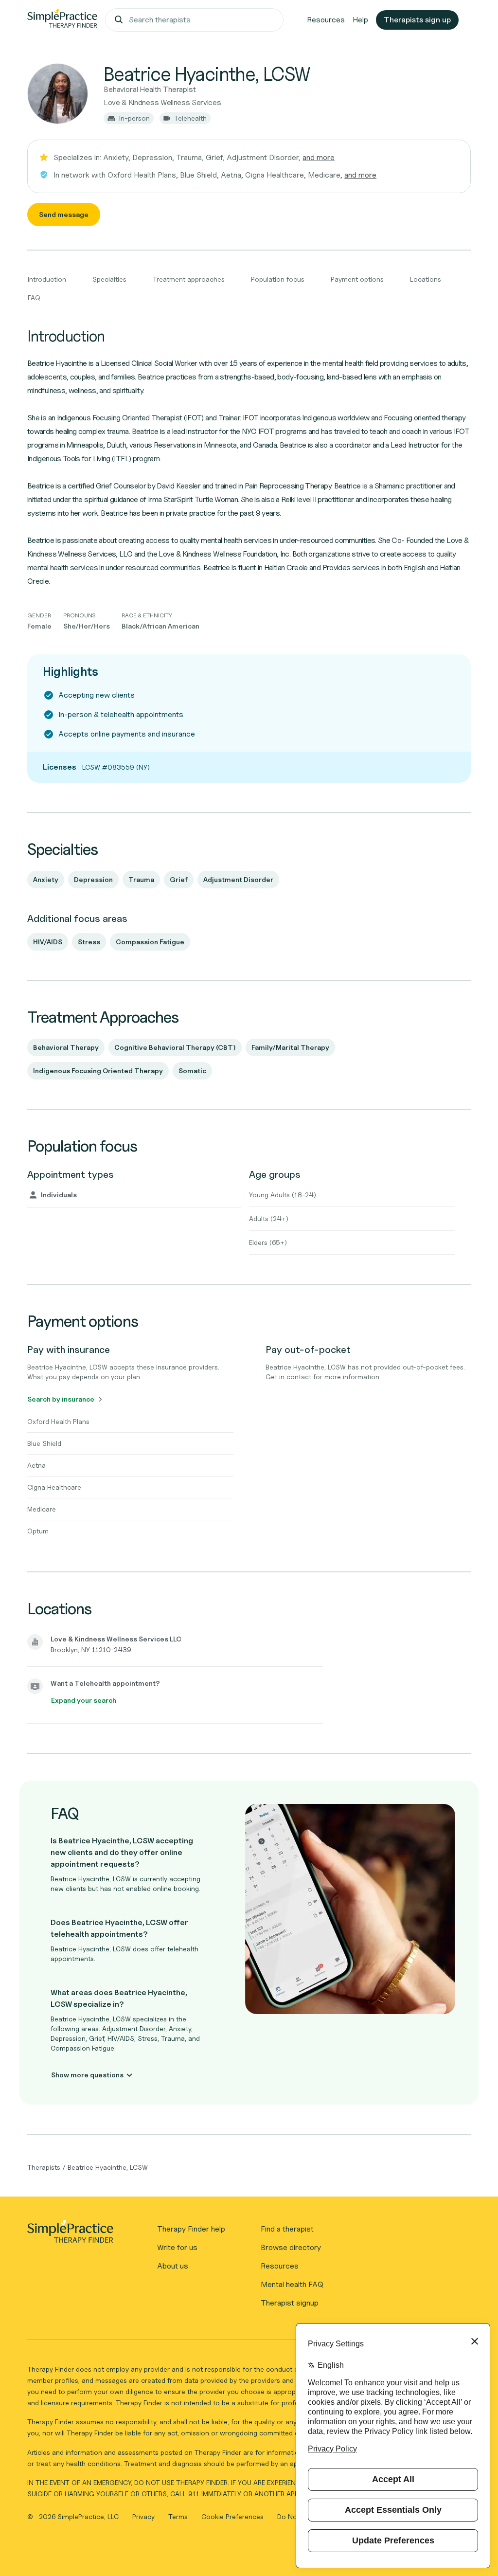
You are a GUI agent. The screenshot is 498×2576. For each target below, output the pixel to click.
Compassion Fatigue (150, 942)
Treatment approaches (189, 279)
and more (319, 157)
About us (173, 2266)
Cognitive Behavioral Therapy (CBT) (175, 1047)
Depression (93, 879)
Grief (179, 879)
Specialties (109, 279)
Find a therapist (287, 2229)
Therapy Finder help (191, 2229)
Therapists (44, 2167)
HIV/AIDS (48, 942)
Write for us (177, 2247)
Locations (426, 279)
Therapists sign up (417, 20)
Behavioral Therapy (66, 1047)
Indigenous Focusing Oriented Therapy (98, 1071)
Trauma (141, 879)
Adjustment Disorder (238, 879)
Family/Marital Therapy (290, 1047)
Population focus (278, 279)
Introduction (47, 279)
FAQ (34, 297)
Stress (89, 942)
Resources (326, 20)
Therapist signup (290, 2303)
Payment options (357, 279)
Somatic (192, 1071)
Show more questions (87, 2075)
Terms (179, 2516)
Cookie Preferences (232, 2516)
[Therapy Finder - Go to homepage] (70, 2234)
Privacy (144, 2516)
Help (360, 20)
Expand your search (84, 1700)
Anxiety (46, 879)
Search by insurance (61, 1399)
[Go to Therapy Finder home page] (62, 20)
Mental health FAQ (292, 2284)
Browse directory (291, 2247)
